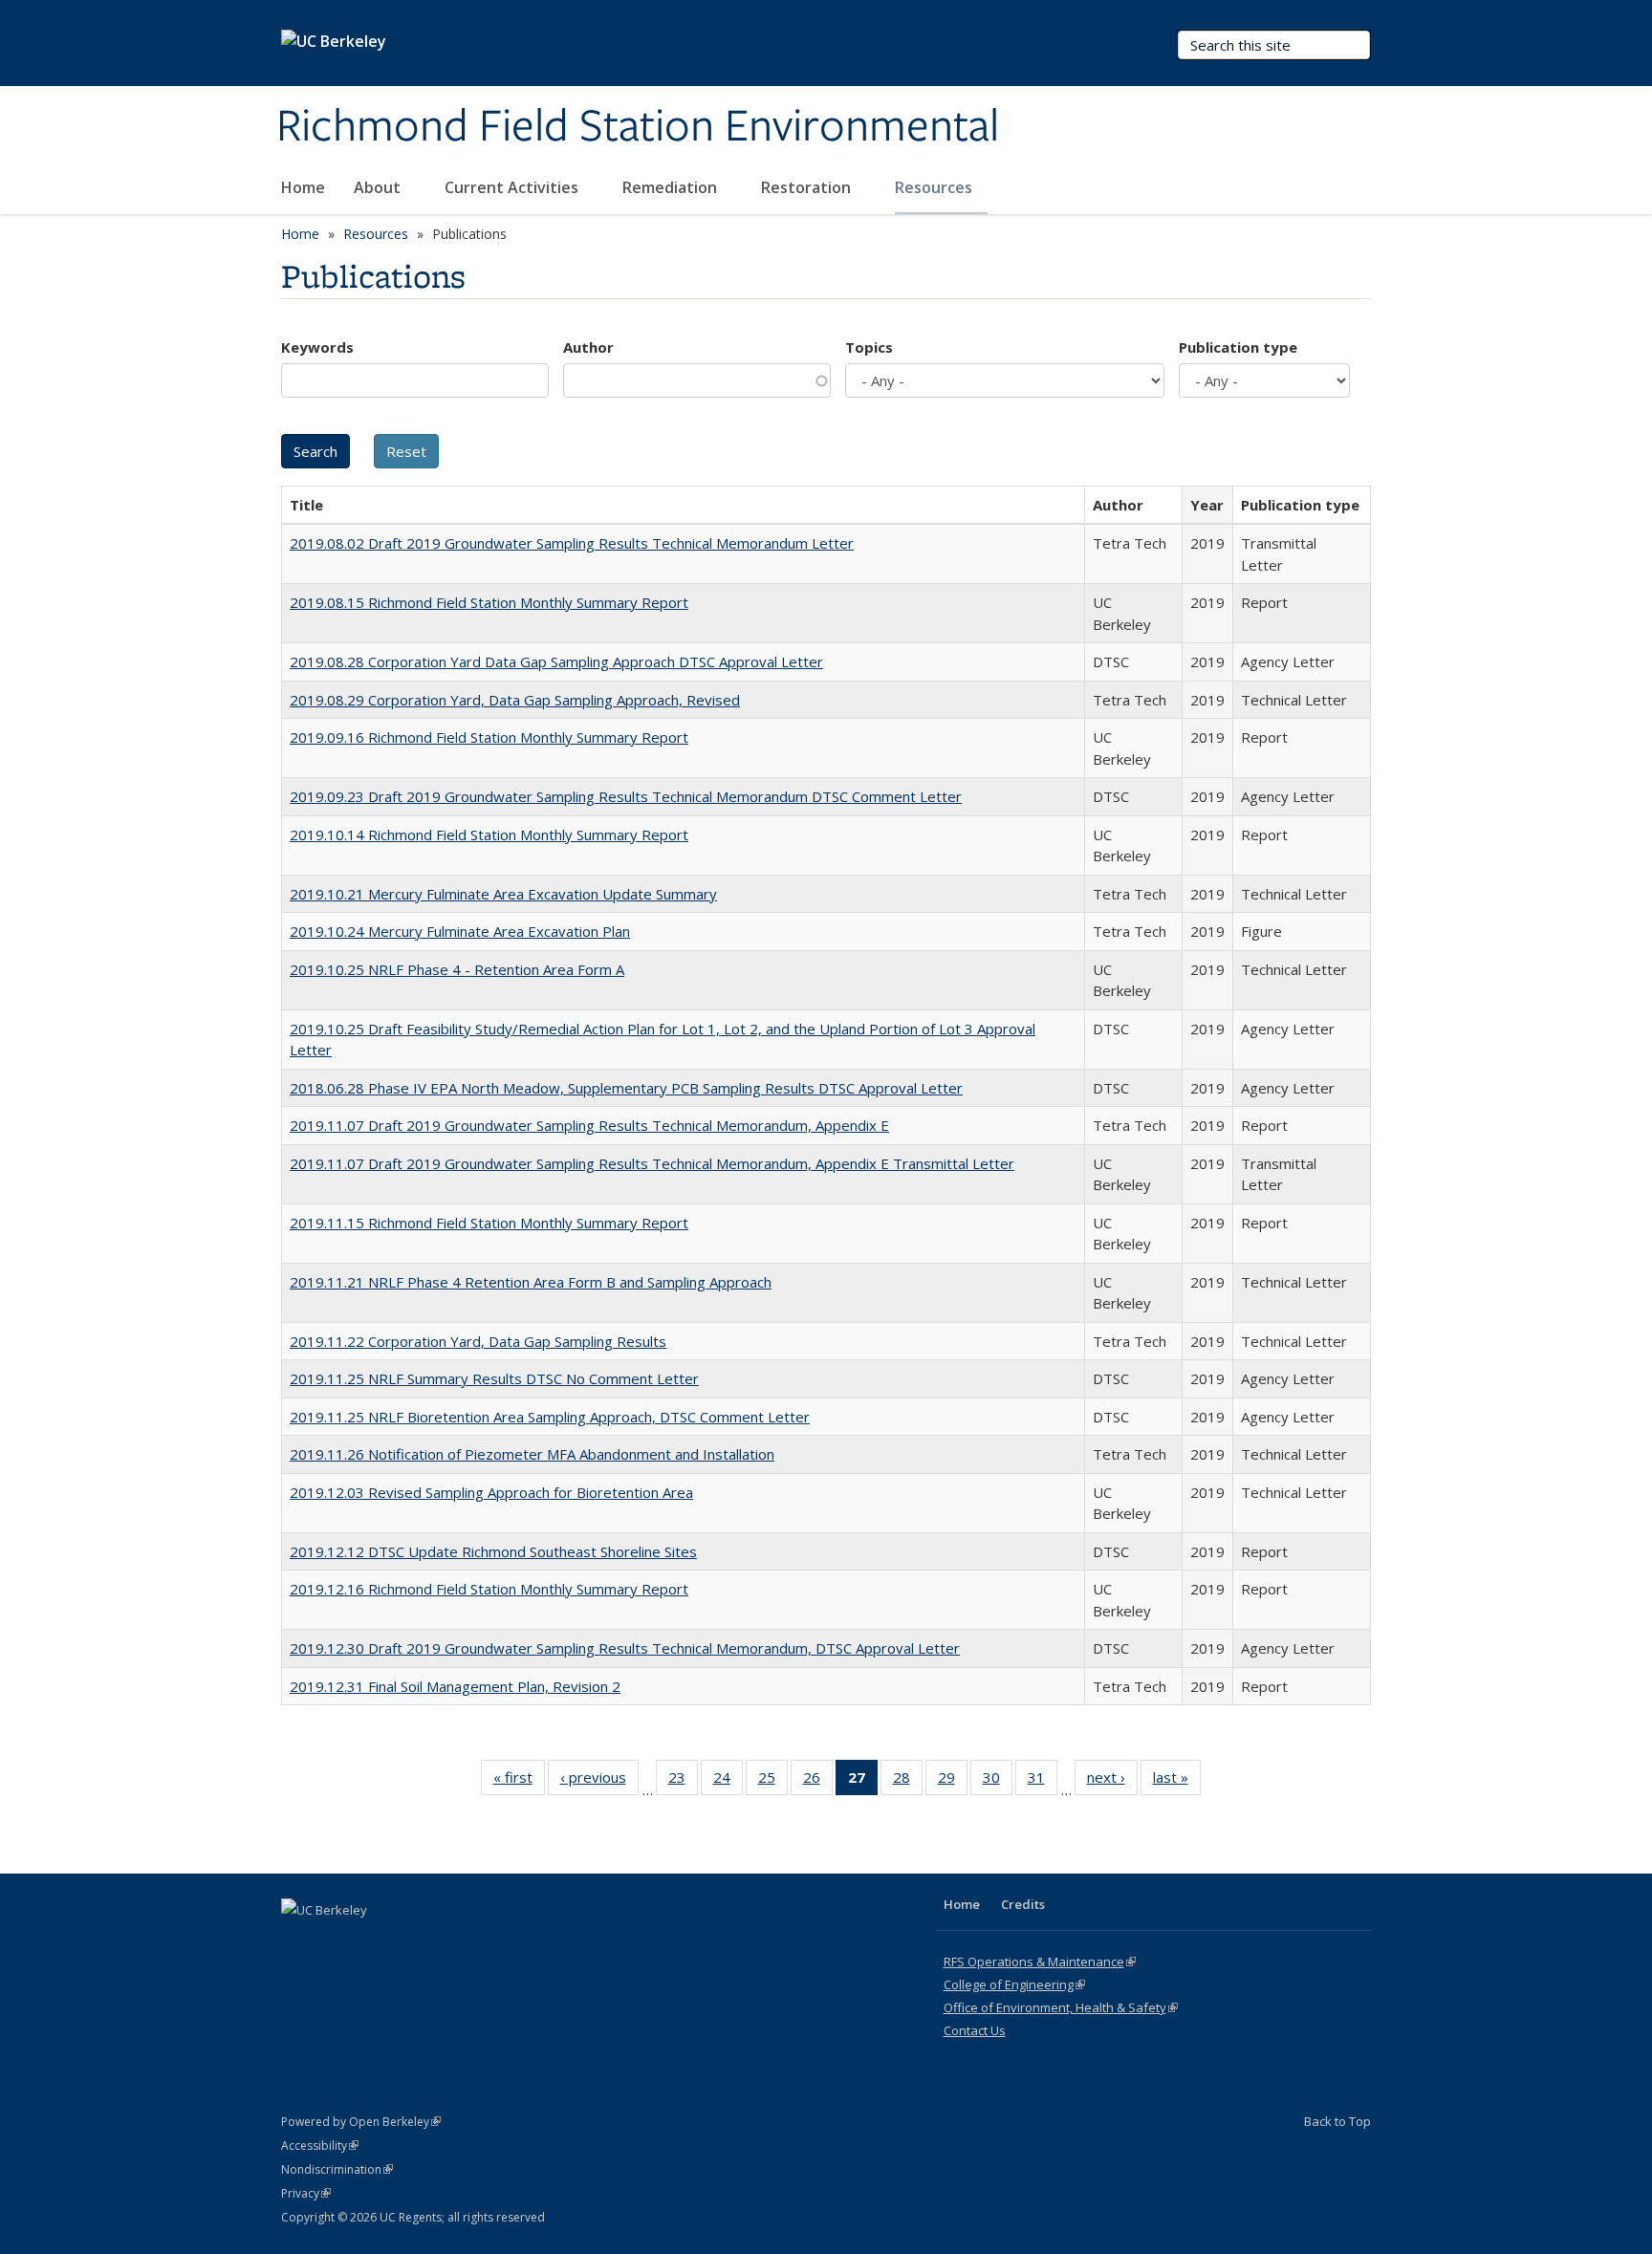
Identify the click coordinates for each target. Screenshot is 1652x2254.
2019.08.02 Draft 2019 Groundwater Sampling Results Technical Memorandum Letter (572, 543)
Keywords (317, 347)
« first (519, 1781)
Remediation (672, 187)
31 (1043, 1781)
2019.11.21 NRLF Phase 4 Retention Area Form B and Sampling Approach (531, 1282)
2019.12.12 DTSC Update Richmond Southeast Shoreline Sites (493, 1551)
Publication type (1238, 347)
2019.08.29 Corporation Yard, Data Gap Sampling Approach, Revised (515, 700)
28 (908, 1781)
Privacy (306, 2193)
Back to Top (1337, 2121)
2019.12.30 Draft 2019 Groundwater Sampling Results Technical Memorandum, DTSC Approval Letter (625, 1648)
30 (998, 1781)
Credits (1023, 1904)
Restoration (808, 187)
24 (728, 1781)
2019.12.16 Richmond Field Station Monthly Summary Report (489, 1589)
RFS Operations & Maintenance (1040, 1961)
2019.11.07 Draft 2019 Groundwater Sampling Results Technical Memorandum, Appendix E (589, 1125)
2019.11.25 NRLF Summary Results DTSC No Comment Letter (494, 1378)
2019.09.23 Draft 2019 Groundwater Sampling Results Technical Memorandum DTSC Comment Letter (626, 796)
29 (953, 1781)
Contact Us (975, 2030)
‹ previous (599, 1781)
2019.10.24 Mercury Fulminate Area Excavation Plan (460, 931)
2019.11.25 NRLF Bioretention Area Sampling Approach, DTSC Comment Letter (550, 1417)
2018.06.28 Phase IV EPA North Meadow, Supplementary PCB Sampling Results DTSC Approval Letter (626, 1088)
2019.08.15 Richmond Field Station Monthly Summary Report (489, 602)
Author (588, 347)
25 (773, 1781)
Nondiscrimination (337, 2169)
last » (1177, 1781)
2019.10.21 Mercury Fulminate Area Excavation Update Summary (503, 894)
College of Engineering (1014, 1984)
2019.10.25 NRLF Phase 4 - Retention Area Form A (457, 969)
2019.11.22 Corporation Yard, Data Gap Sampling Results (478, 1341)
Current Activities (513, 187)
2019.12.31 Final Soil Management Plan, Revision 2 (455, 1686)
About (379, 187)
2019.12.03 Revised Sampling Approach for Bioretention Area (491, 1492)
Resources (935, 187)
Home (303, 187)
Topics (869, 347)
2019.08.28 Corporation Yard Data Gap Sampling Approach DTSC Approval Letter (556, 661)
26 (818, 1781)
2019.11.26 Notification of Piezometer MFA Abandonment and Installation (532, 1454)
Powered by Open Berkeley (361, 2122)
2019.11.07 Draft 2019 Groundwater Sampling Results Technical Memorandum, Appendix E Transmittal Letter (652, 1163)
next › (1112, 1781)
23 (683, 1781)
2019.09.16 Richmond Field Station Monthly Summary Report (489, 737)
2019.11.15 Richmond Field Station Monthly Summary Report (489, 1223)
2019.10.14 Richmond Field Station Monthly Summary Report (489, 834)
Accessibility (320, 2146)
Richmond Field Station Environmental (638, 127)
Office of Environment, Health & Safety (1061, 2007)
